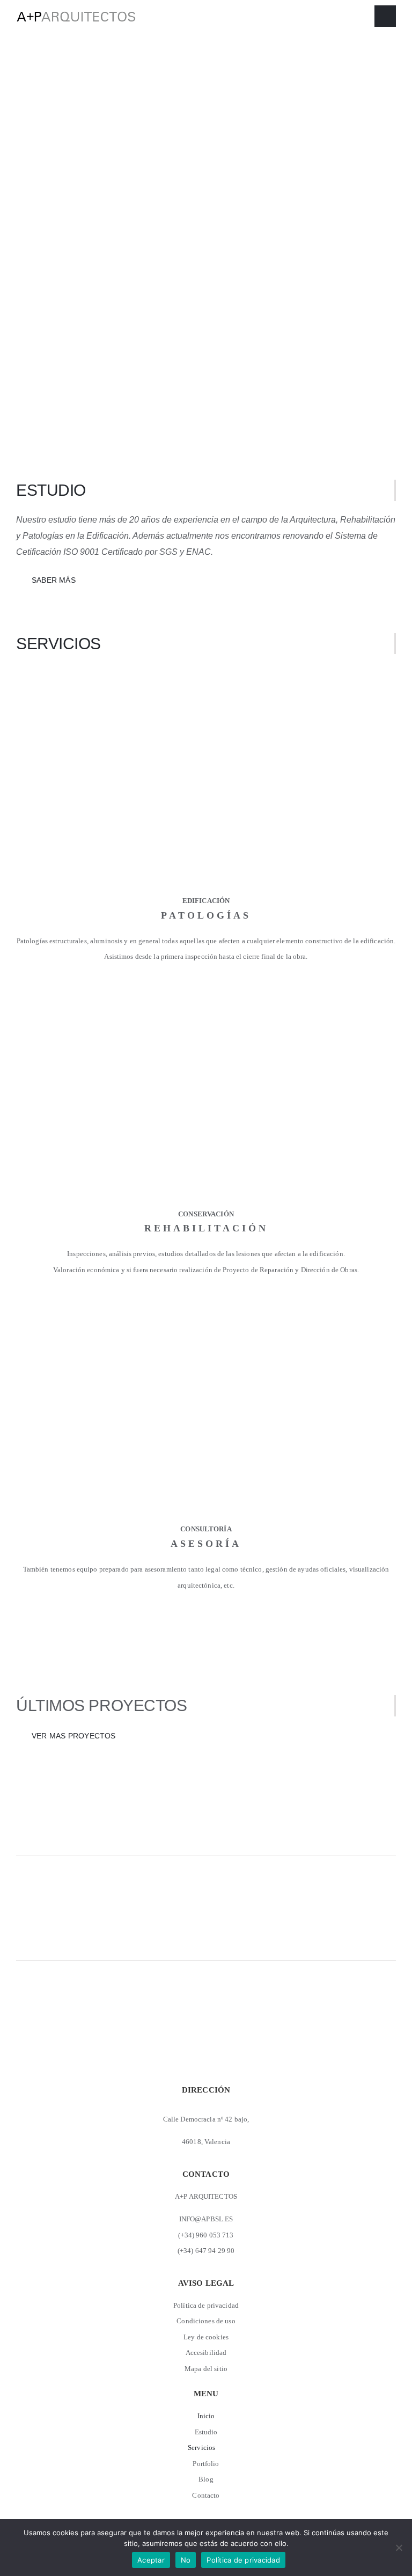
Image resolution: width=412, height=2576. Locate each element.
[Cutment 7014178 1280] (206, 690)
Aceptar (151, 2560)
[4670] (206, 1319)
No (186, 2560)
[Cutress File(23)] (206, 1006)
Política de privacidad (243, 2560)
